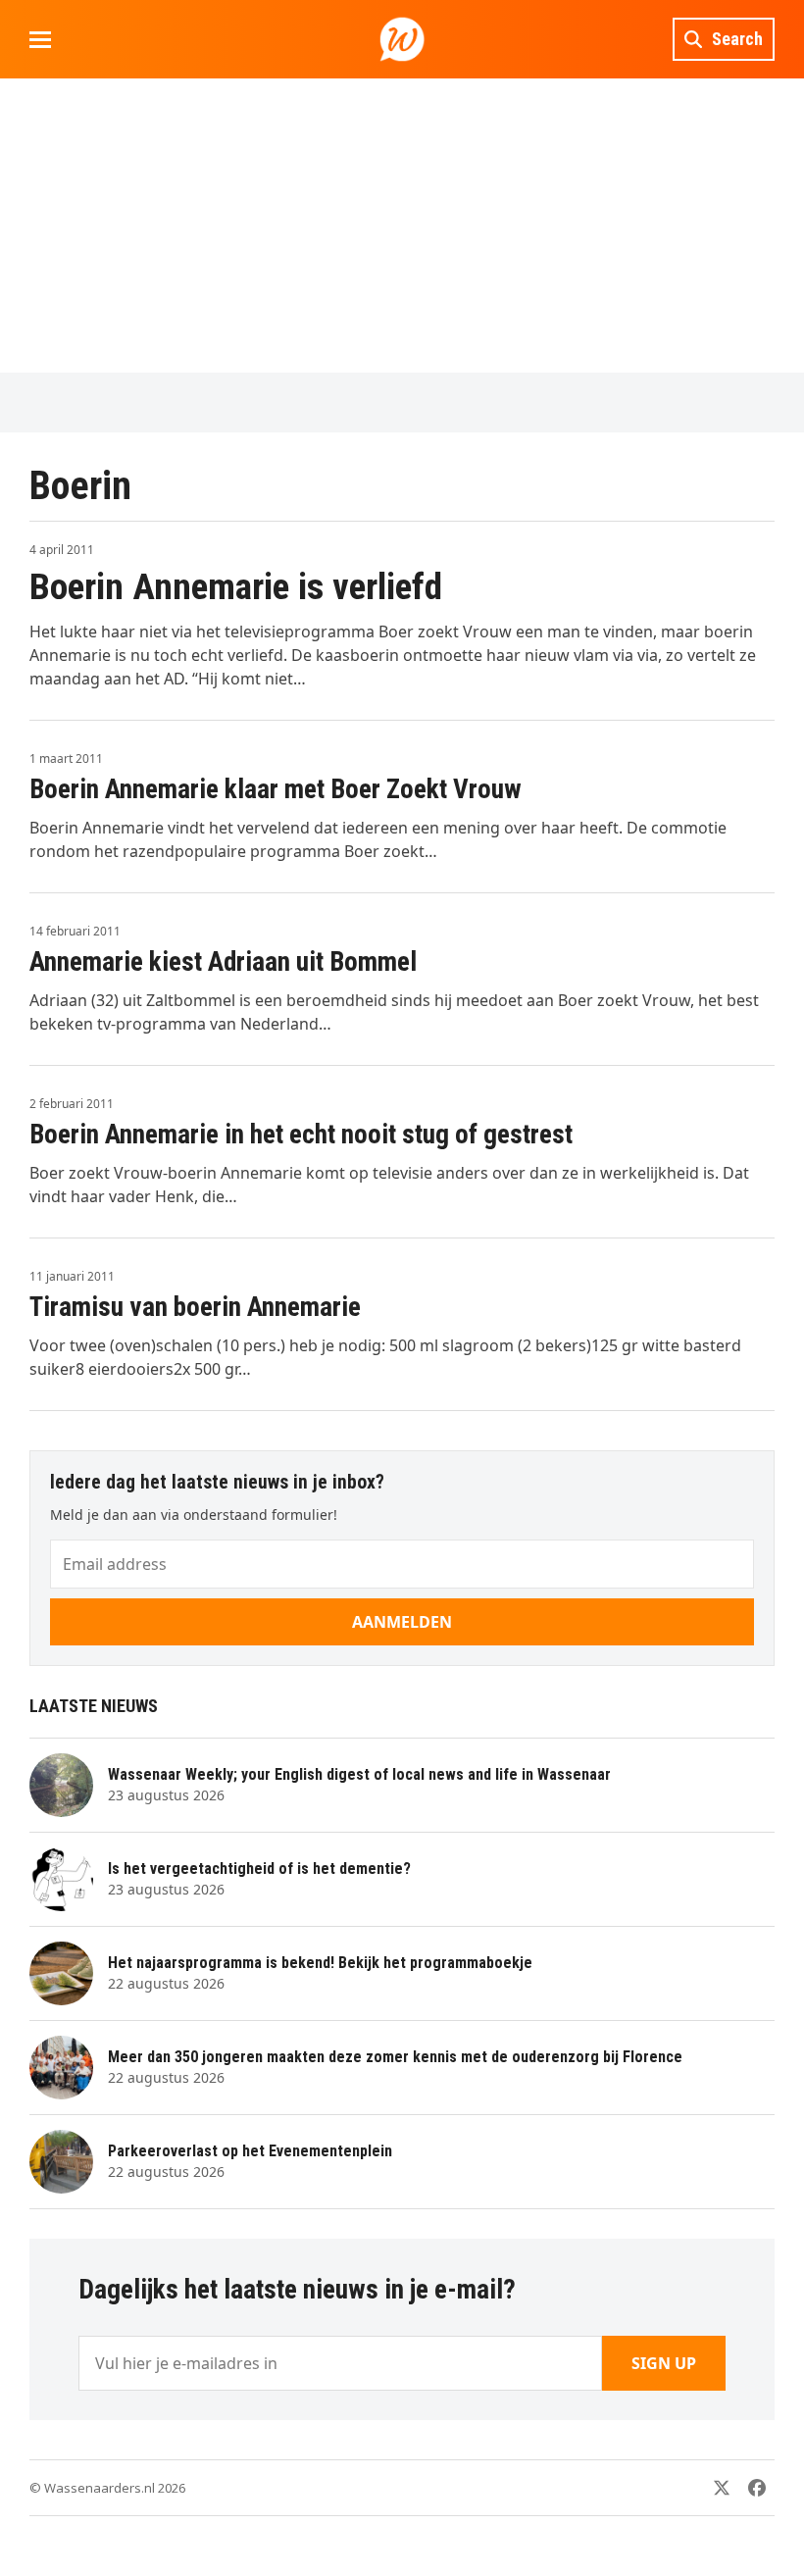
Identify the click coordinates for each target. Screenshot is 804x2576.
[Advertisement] (402, 226)
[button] (40, 40)
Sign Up (664, 2363)
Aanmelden (402, 1622)
